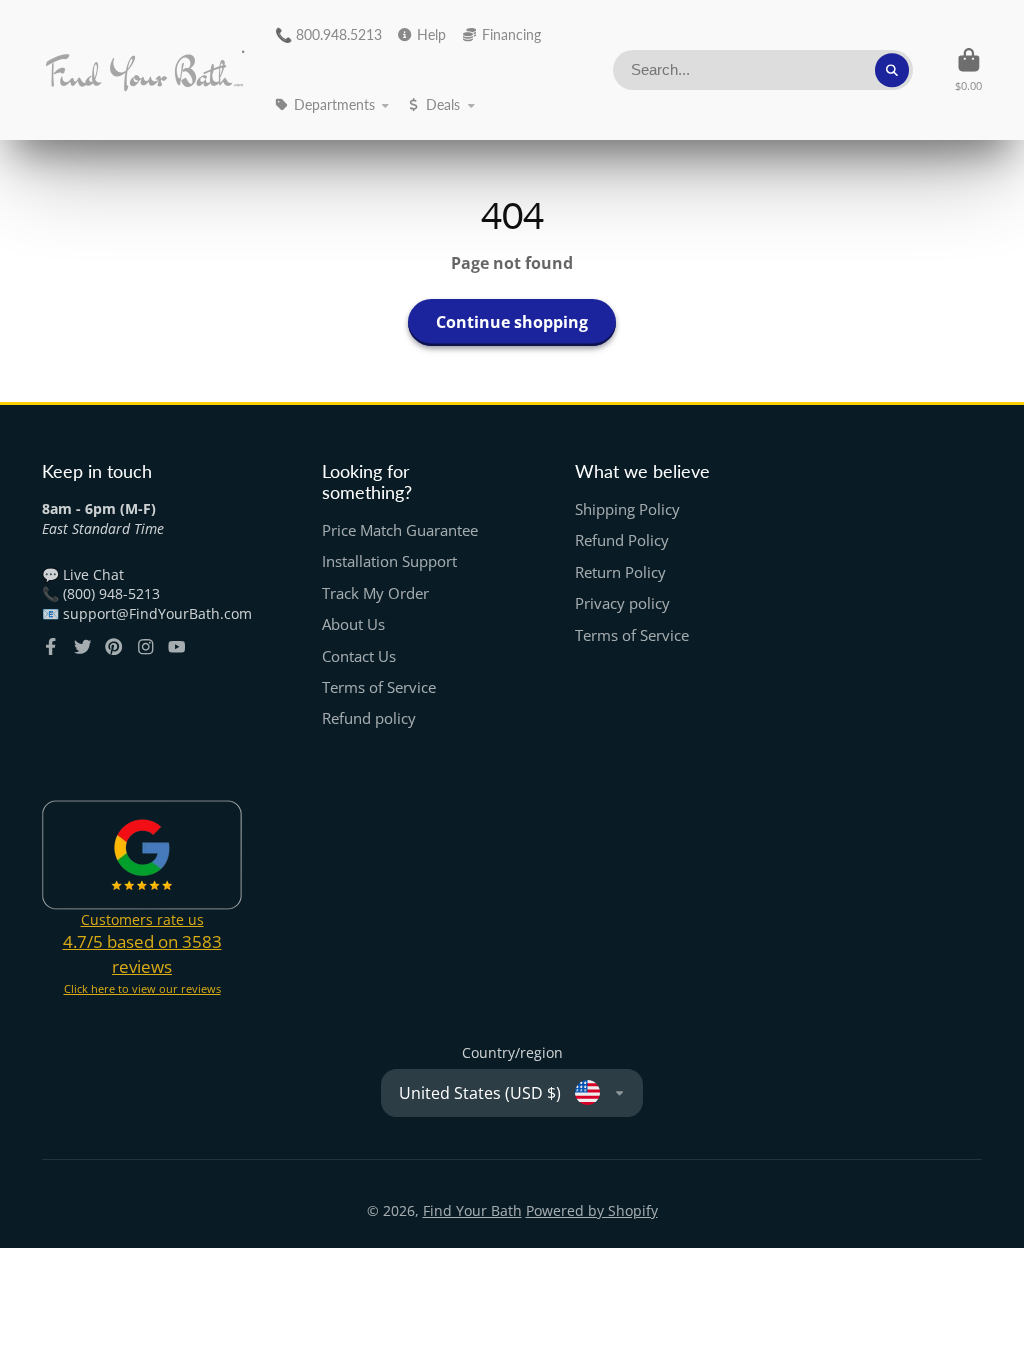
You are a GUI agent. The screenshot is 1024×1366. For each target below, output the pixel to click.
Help (431, 34)
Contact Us (359, 656)
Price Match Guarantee (400, 530)
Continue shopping (512, 322)
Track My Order (375, 593)
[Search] (892, 70)
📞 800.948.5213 (328, 34)
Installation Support (389, 561)
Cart (968, 69)
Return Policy (620, 572)
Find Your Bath (472, 1210)
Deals (443, 104)
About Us (353, 624)
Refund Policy (622, 540)
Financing (511, 34)
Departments (334, 104)
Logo (144, 70)
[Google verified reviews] (142, 855)
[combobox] (763, 70)
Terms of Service (379, 687)
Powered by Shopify (592, 1210)
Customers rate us (142, 919)
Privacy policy (622, 603)
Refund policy (369, 718)
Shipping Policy (627, 509)
